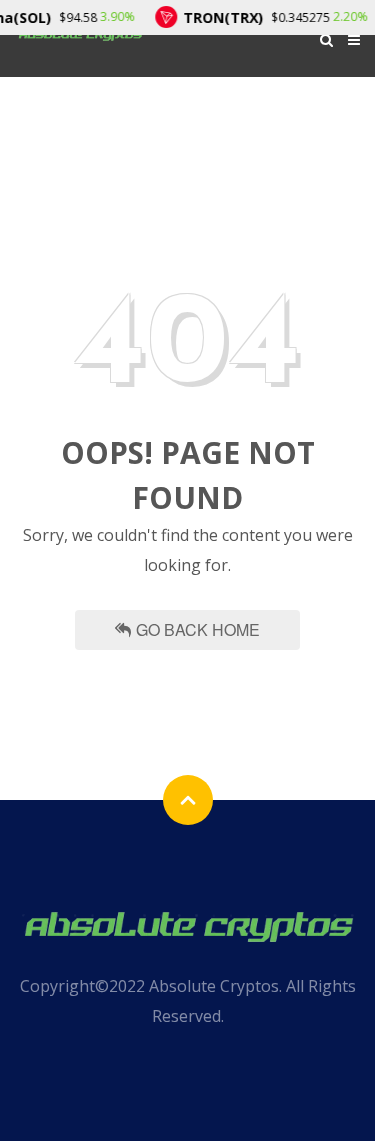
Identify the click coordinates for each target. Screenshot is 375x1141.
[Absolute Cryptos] (187, 924)
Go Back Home (198, 629)
